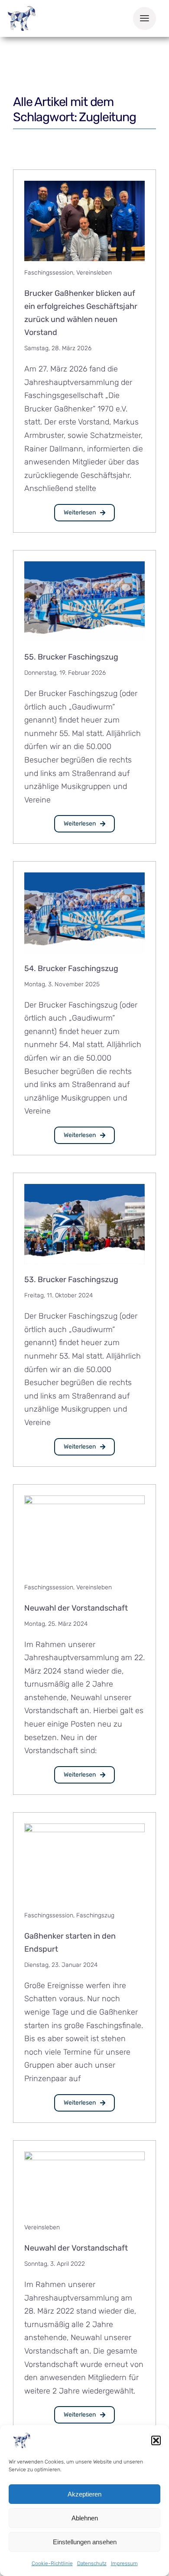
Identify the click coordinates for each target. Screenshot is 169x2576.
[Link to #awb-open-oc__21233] (145, 18)
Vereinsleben (94, 273)
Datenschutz (92, 2563)
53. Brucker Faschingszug (71, 1280)
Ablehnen (85, 2518)
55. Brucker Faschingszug (71, 657)
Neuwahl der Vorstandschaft (76, 1608)
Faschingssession (49, 273)
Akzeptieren (84, 2494)
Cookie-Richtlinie (52, 2563)
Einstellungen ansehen (85, 2542)
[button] (156, 2440)
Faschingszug (95, 1915)
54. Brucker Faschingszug (71, 968)
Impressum (124, 2563)
